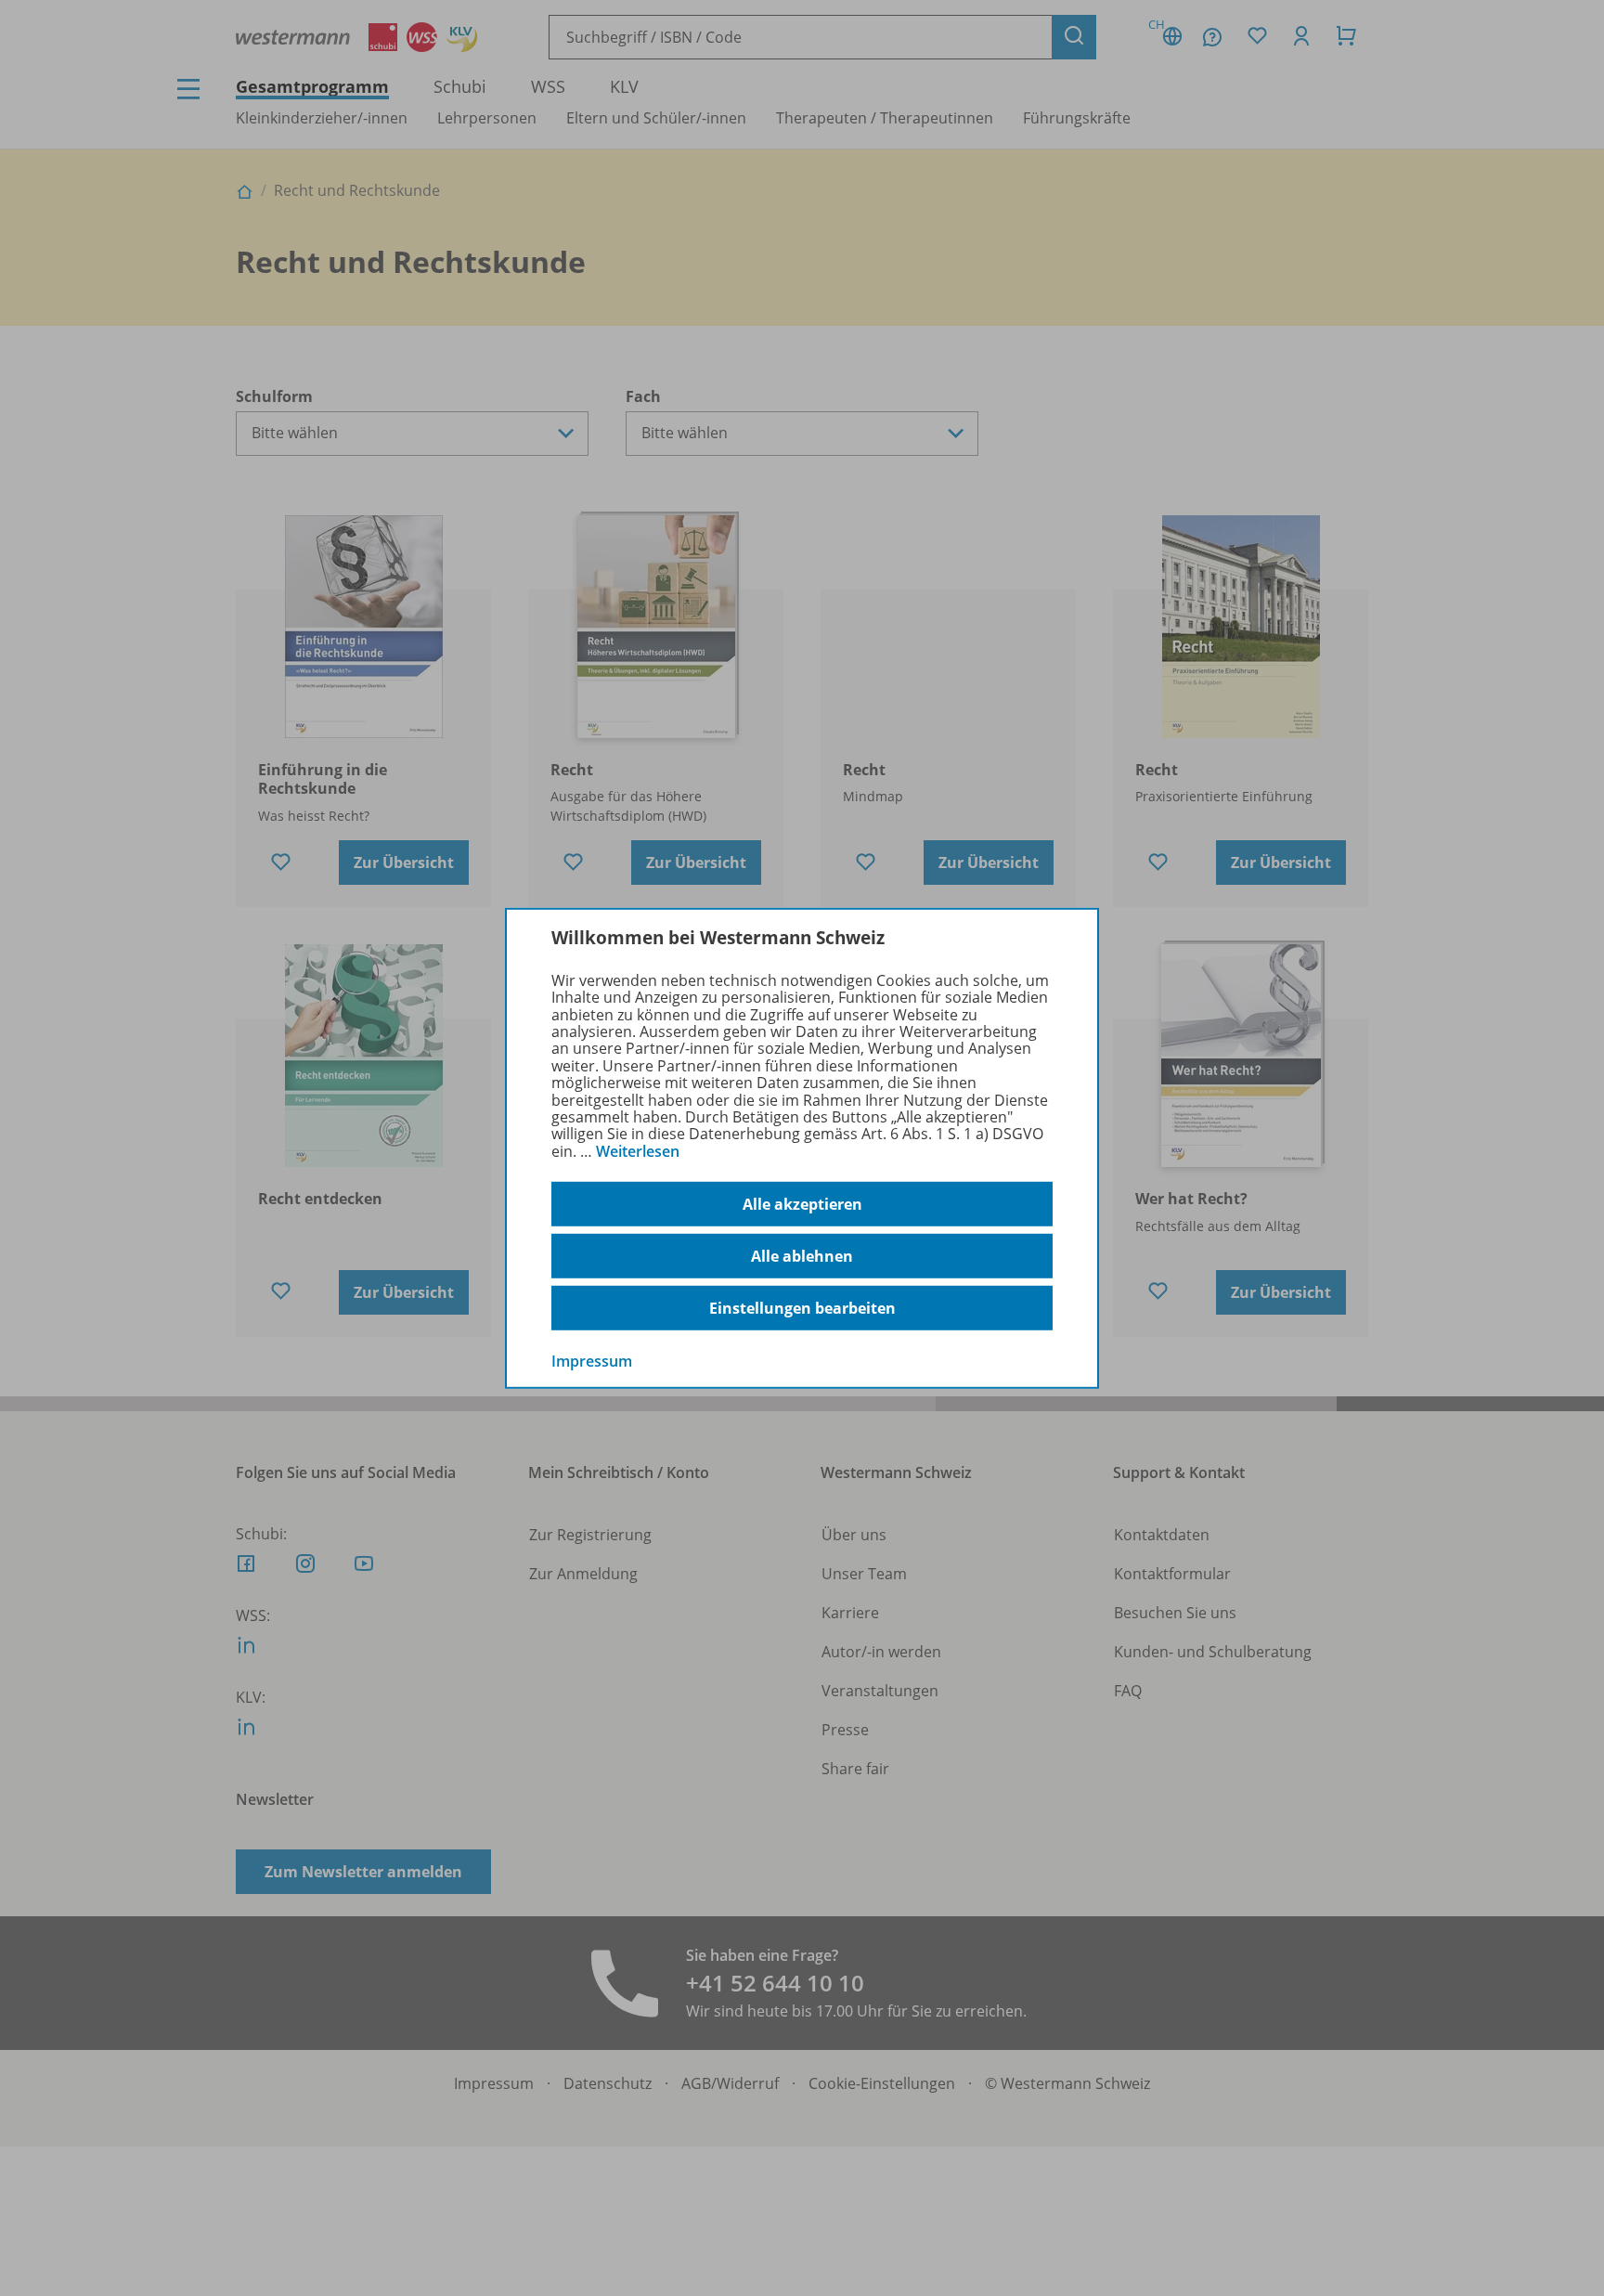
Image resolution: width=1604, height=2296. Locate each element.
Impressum (592, 1361)
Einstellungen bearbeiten (802, 1308)
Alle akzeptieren (802, 1204)
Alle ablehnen (802, 1256)
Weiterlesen (638, 1151)
